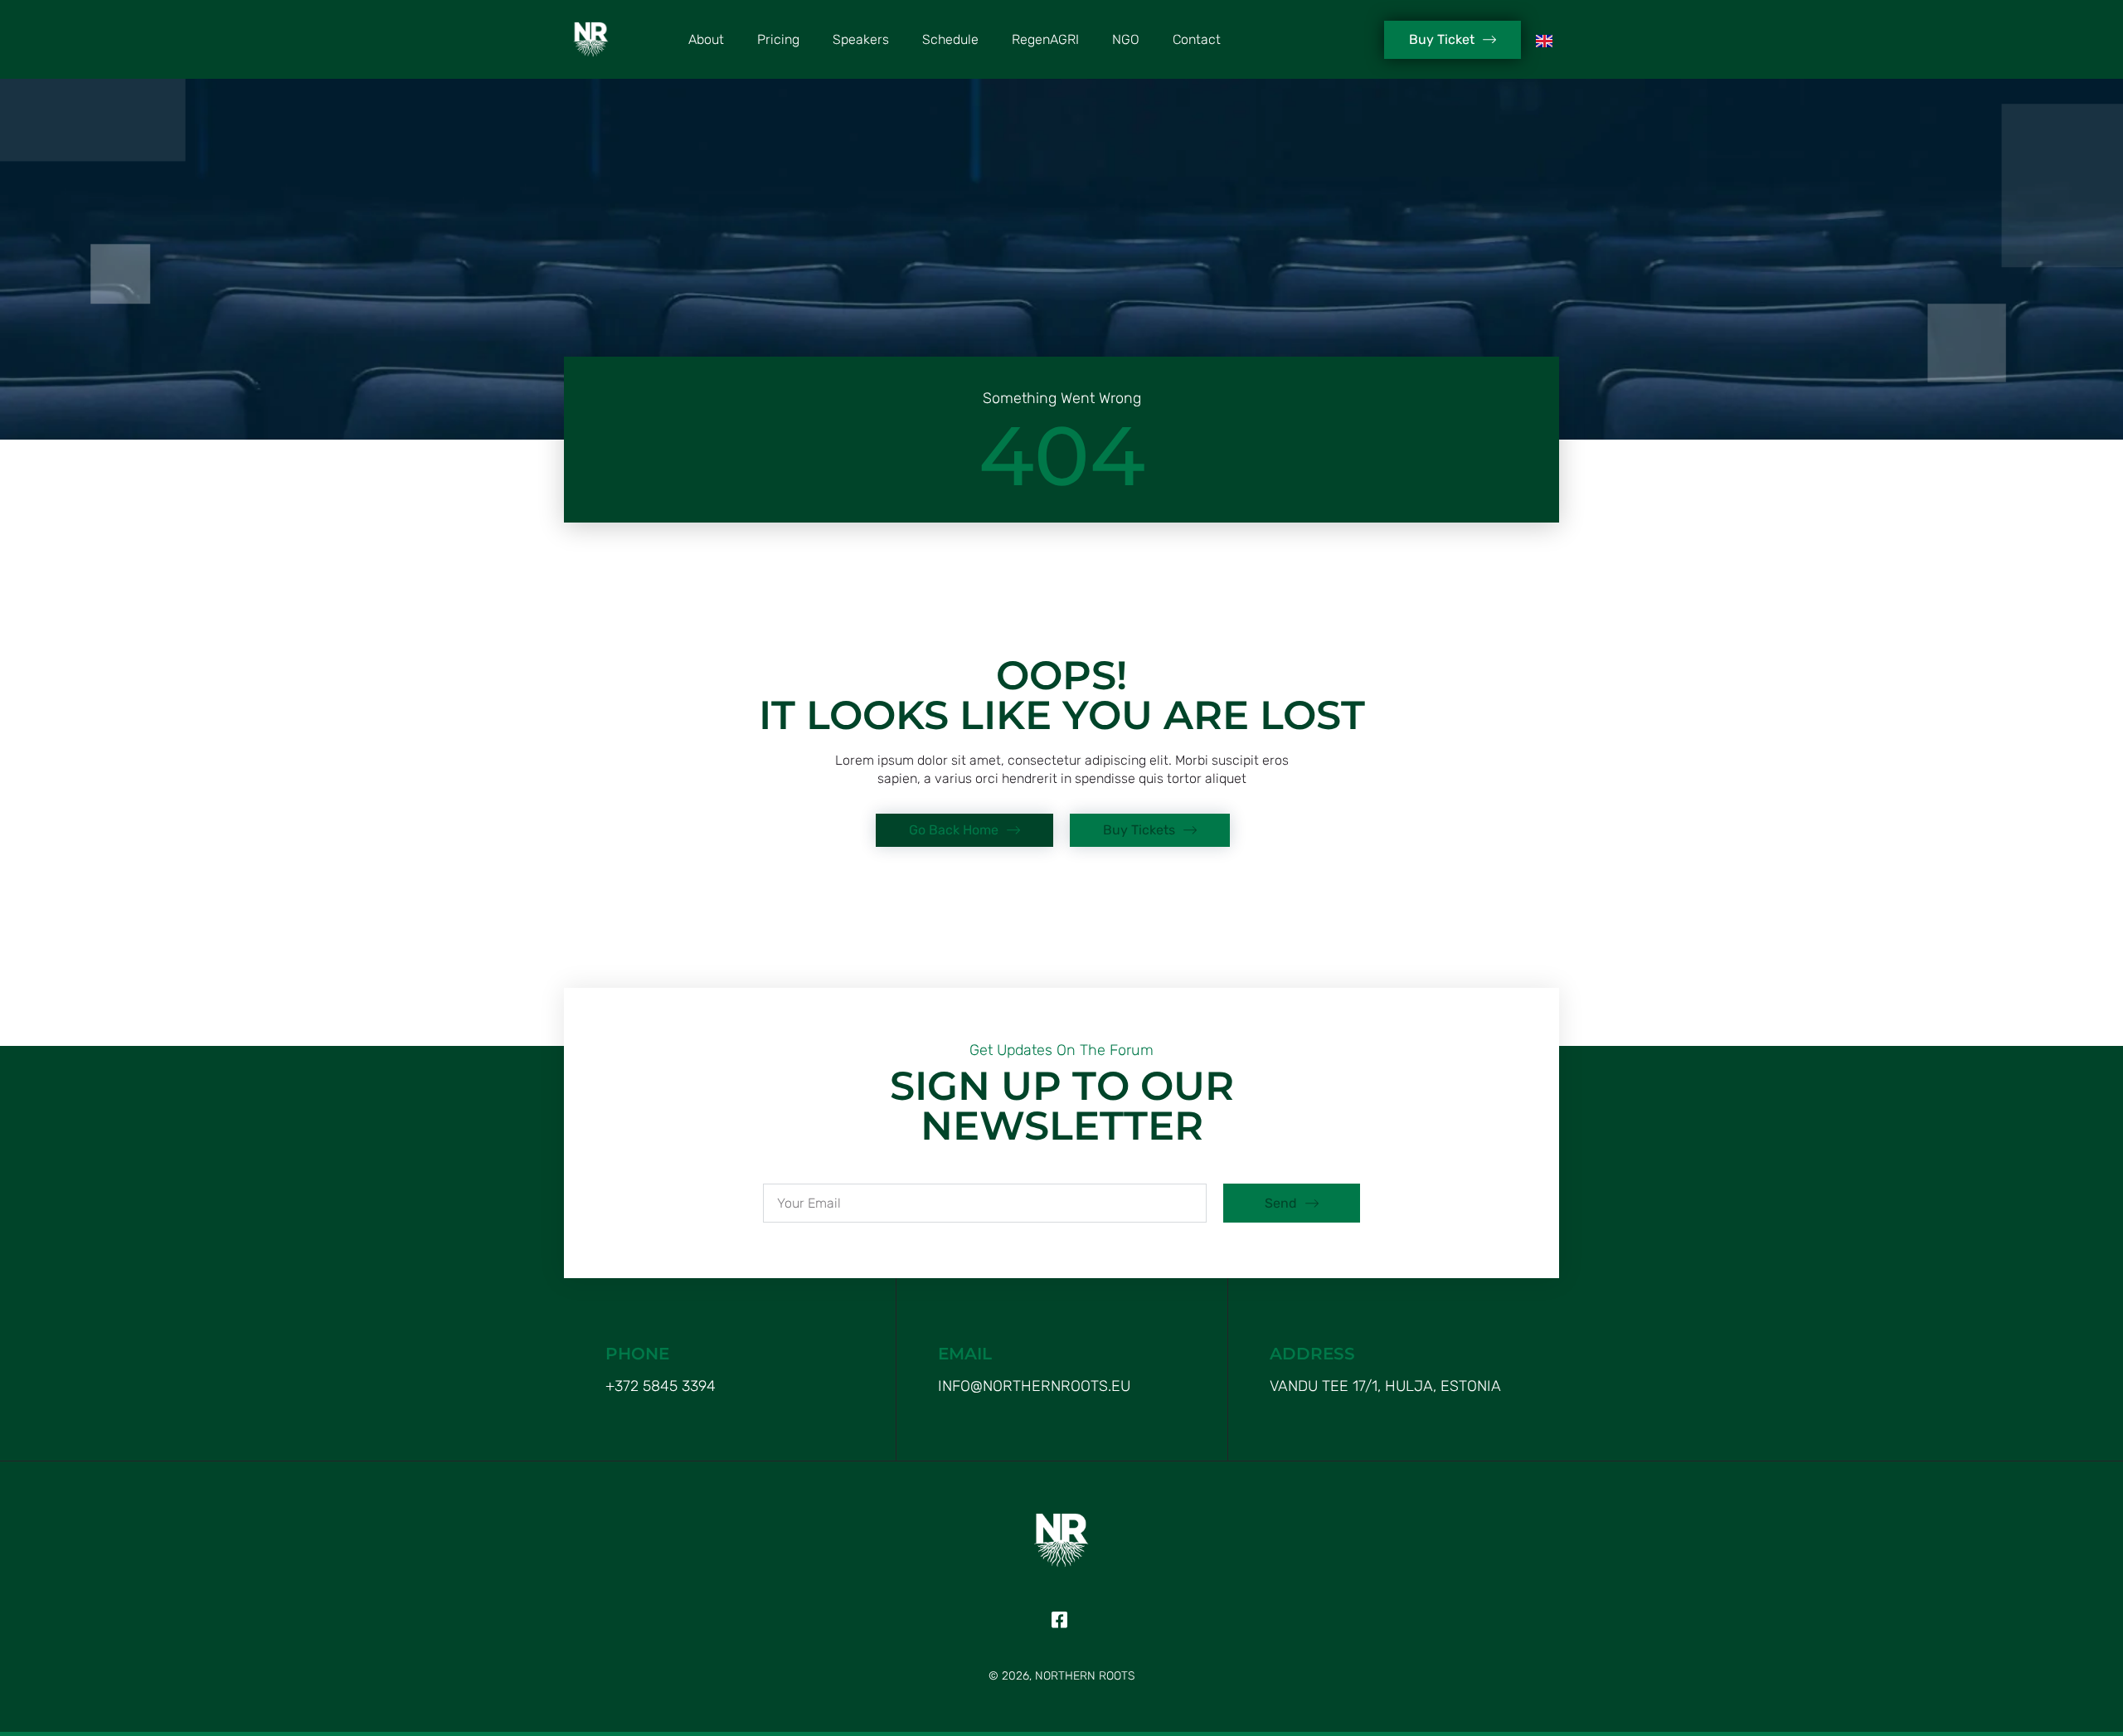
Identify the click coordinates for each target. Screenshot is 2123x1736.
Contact (1197, 39)
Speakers (861, 39)
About (706, 39)
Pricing (778, 39)
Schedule (950, 39)
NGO (1126, 39)
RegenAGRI (1045, 39)
